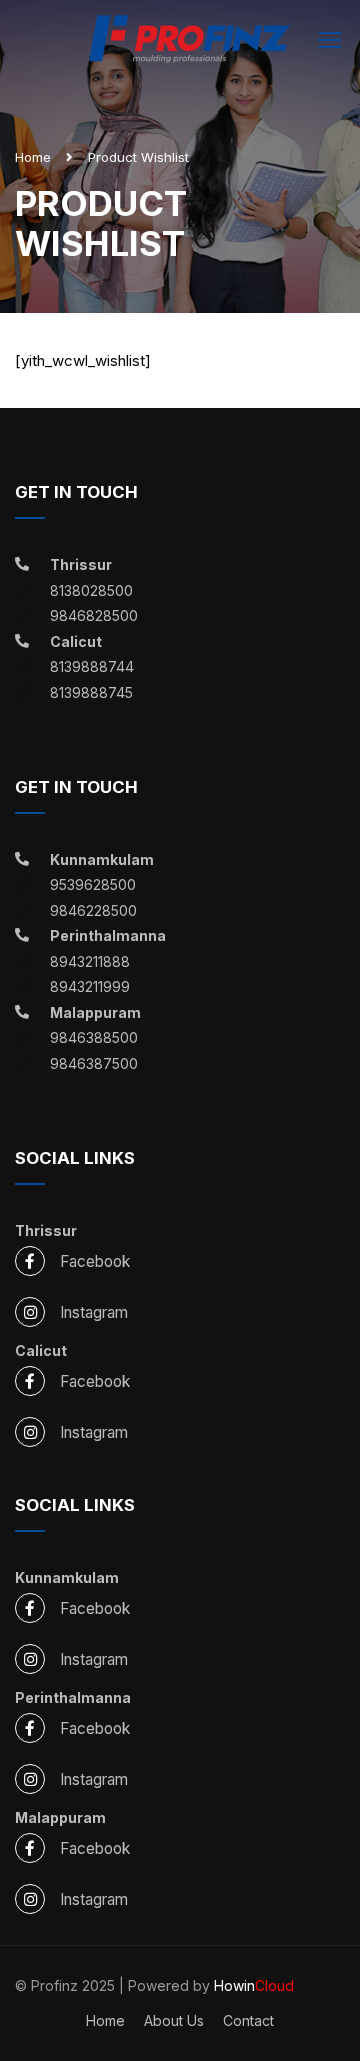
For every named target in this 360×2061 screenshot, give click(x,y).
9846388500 (94, 1037)
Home (33, 157)
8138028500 (91, 590)
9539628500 (93, 884)
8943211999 (90, 986)
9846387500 (94, 1063)
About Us (174, 2020)
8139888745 (91, 692)
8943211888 (90, 961)
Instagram (94, 1312)
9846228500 (93, 910)
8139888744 (92, 666)
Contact (248, 2020)
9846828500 (94, 615)
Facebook (95, 1261)
